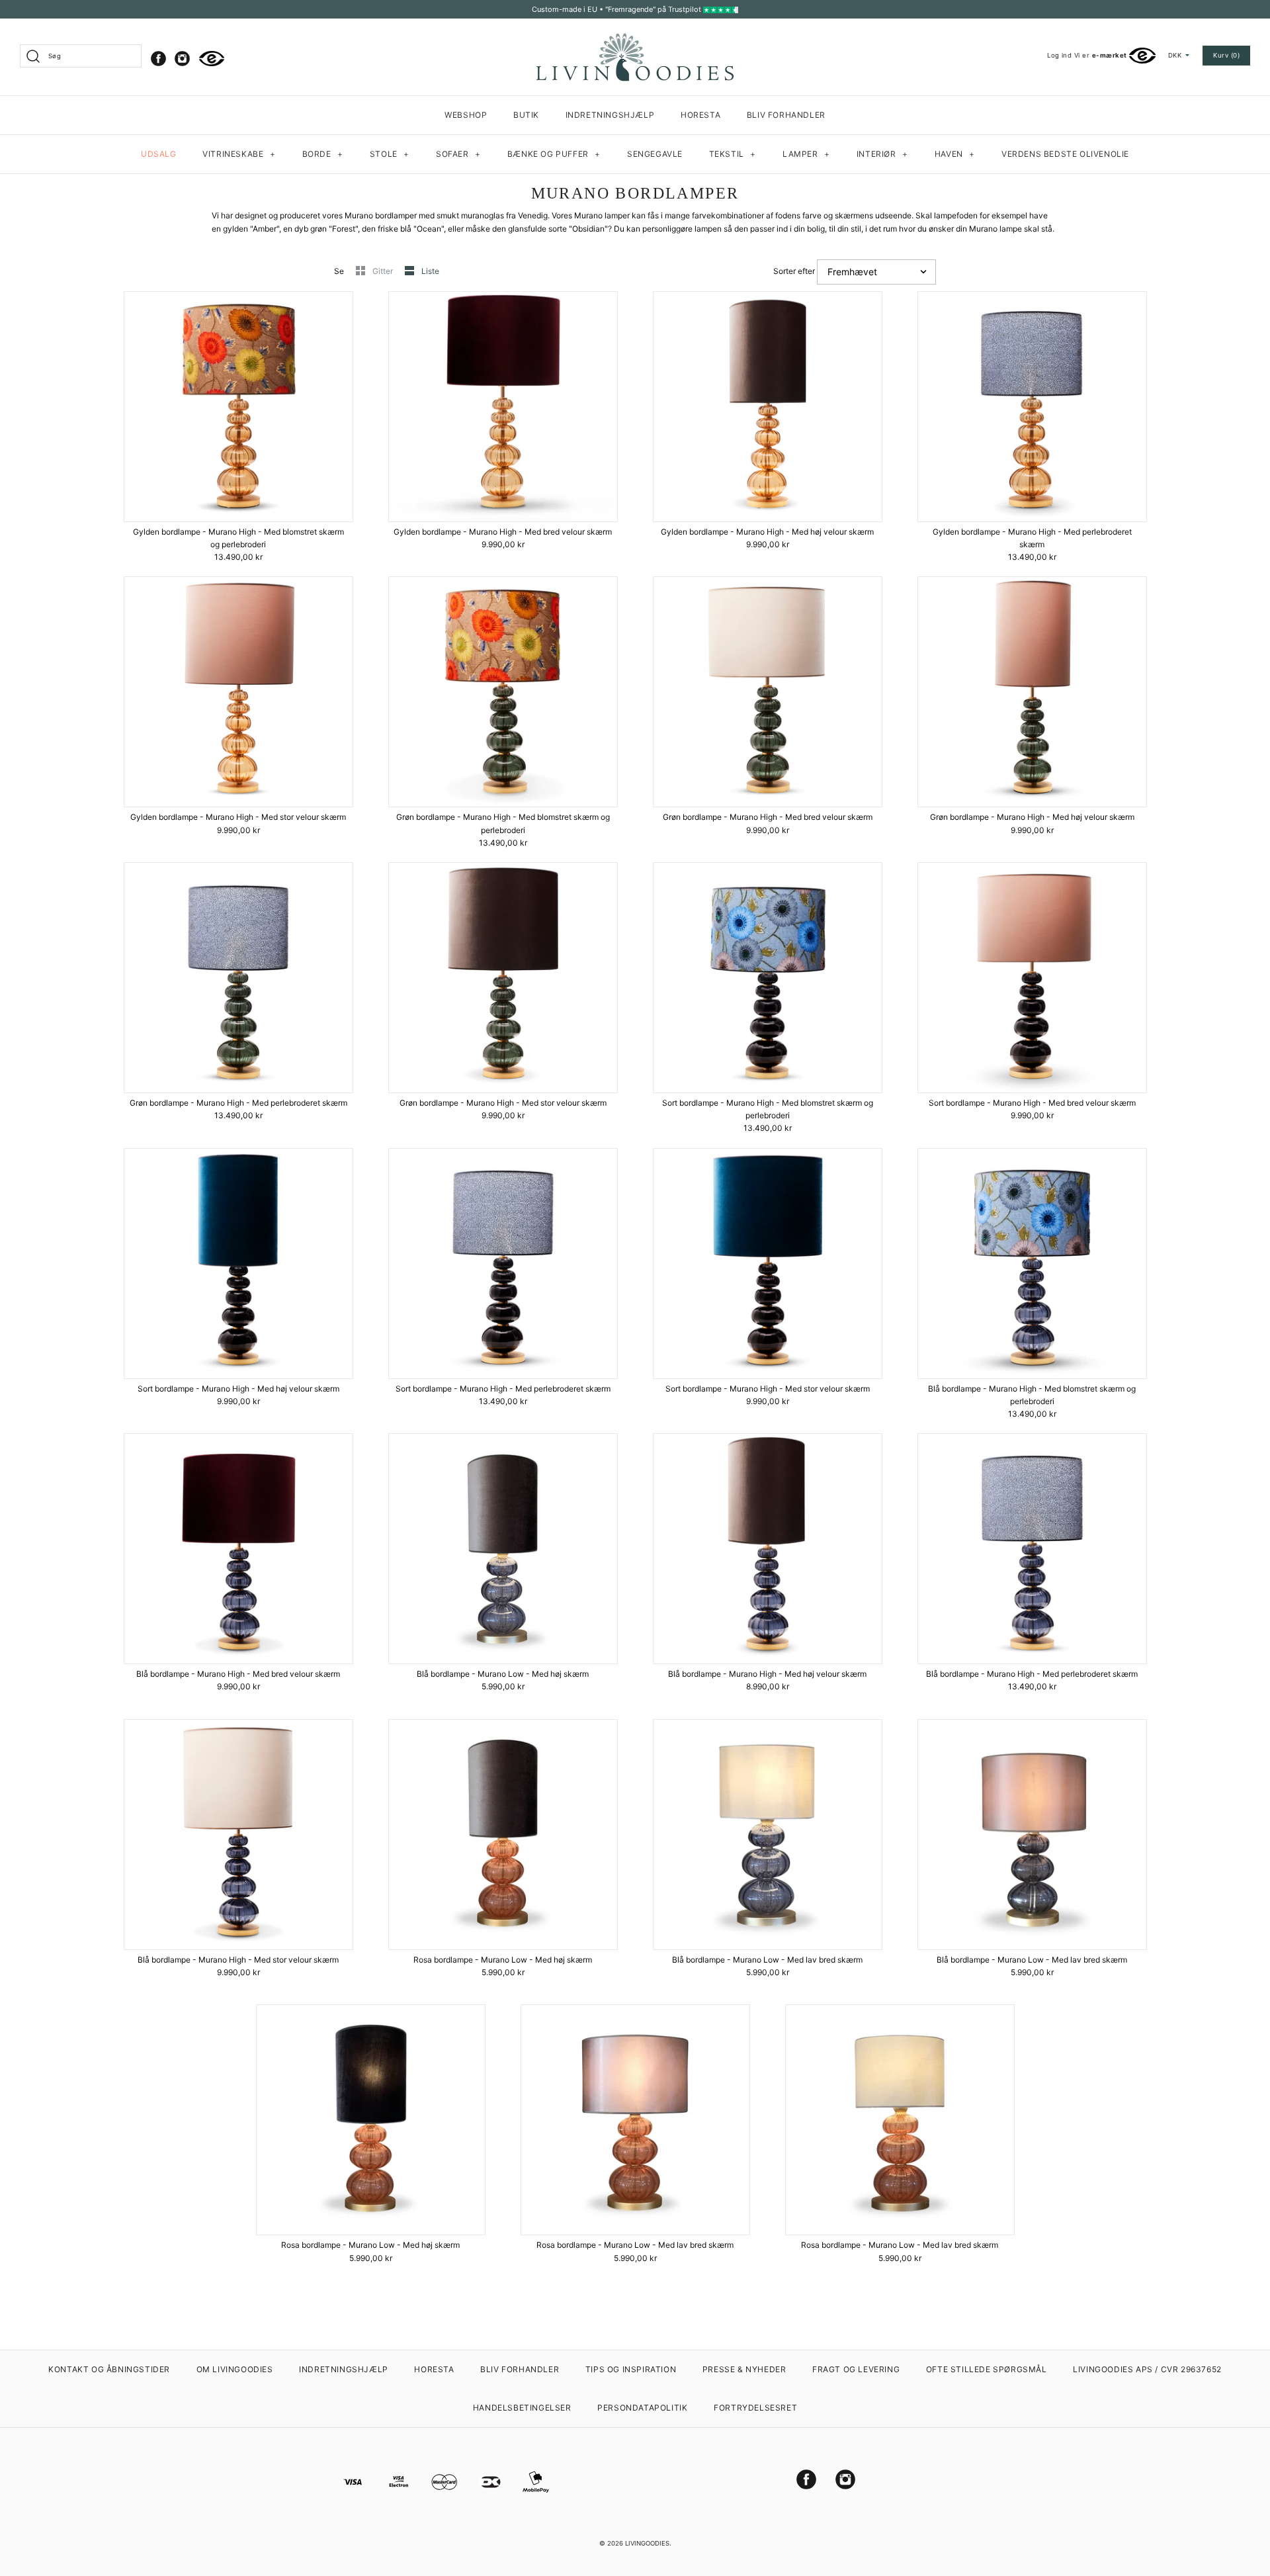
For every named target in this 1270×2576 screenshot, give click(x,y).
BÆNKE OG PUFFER (554, 154)
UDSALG (159, 154)
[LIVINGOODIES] (635, 38)
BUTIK (526, 115)
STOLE (390, 154)
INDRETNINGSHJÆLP (610, 115)
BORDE (323, 154)
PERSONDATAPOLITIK (642, 2408)
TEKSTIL (733, 154)
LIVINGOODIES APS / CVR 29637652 (1147, 2369)
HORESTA (700, 115)
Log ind (1059, 55)
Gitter (384, 271)
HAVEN (955, 154)
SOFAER (458, 154)
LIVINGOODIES (647, 2543)
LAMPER (806, 154)
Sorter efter (794, 271)
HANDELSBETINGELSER (522, 2408)
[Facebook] (158, 59)
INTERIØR (882, 154)
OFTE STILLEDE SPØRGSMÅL (987, 2369)
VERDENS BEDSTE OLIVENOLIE (1065, 154)
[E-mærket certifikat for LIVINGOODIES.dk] (212, 59)
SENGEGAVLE (655, 154)
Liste (430, 271)
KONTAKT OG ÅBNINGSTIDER (109, 2369)
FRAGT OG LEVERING (856, 2369)
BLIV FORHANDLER (786, 115)
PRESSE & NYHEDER (744, 2369)
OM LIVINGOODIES (235, 2369)
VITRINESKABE (239, 154)
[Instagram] (182, 59)
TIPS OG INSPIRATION (631, 2369)
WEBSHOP (466, 115)
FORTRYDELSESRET (755, 2408)
